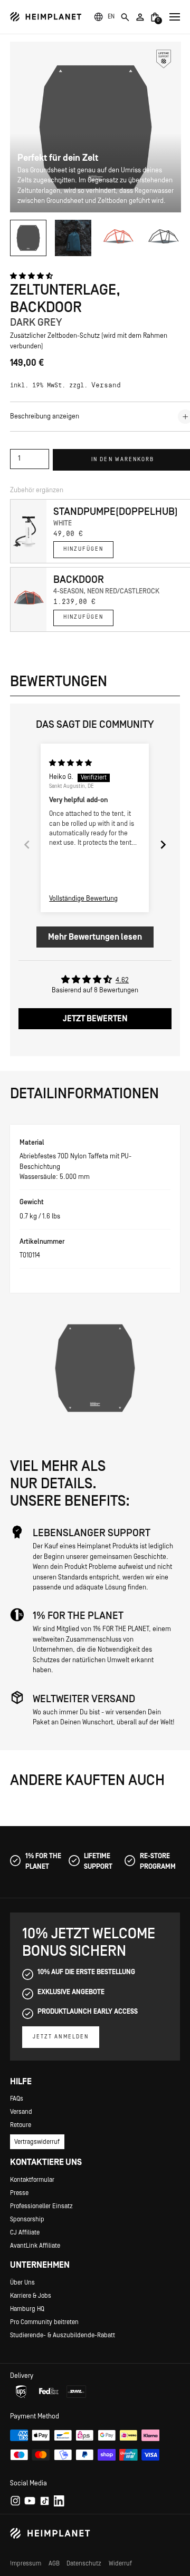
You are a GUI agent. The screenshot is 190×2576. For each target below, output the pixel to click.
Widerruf (120, 2563)
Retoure (21, 2125)
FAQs (17, 2099)
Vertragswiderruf (37, 2142)
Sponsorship (27, 2219)
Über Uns (22, 2282)
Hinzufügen (84, 549)
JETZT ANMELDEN (61, 2037)
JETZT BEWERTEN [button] (95, 1019)
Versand (106, 386)
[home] (46, 17)
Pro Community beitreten (44, 2322)
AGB (54, 2563)
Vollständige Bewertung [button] (83, 899)
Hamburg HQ (27, 2309)
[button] (111, 17)
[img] (70, 763)
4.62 (122, 980)
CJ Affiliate (25, 2232)
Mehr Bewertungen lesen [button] (95, 937)
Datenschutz (84, 2563)
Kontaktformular (32, 2180)
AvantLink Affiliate (35, 2246)
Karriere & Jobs (31, 2296)
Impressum (26, 2563)
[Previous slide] (27, 845)
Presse (19, 2193)
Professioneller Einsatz (41, 2206)
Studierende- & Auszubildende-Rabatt (63, 2335)
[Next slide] (163, 845)
